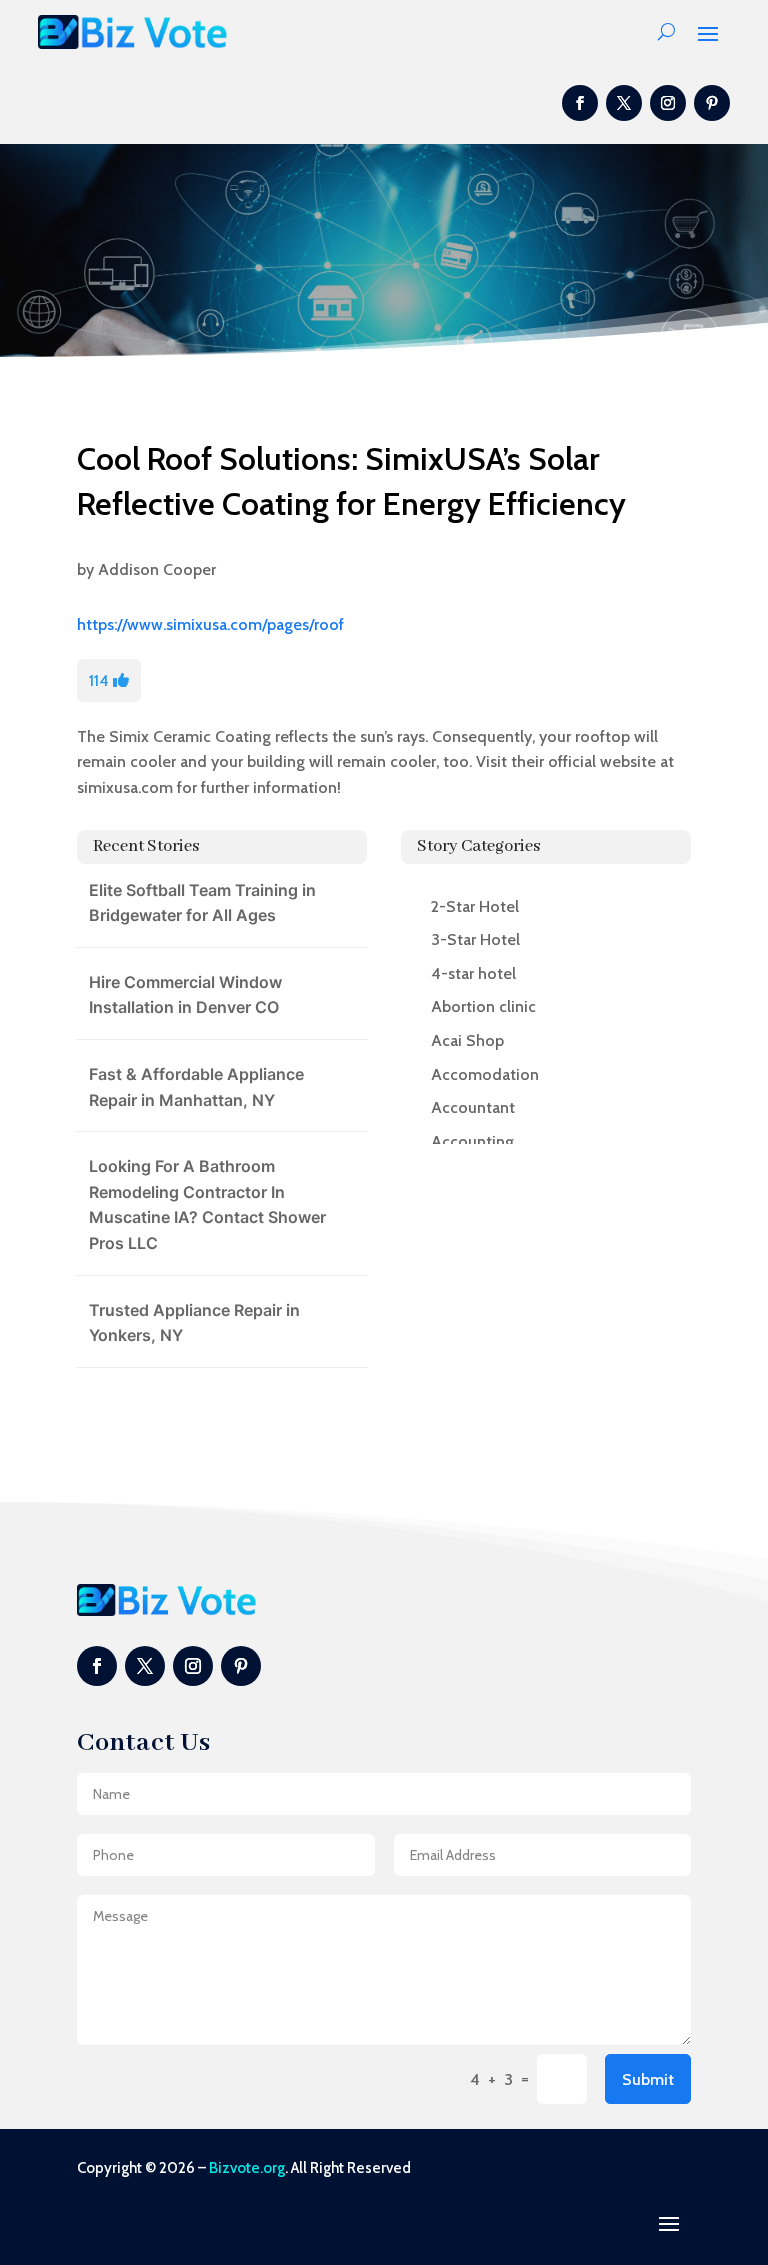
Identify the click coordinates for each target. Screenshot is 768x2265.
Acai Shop (467, 1040)
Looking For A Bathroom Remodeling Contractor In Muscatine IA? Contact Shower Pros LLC (207, 1204)
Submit (648, 2079)
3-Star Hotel (475, 939)
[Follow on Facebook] (580, 103)
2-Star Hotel (475, 906)
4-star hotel (473, 973)
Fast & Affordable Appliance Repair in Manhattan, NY (196, 1087)
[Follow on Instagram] (668, 103)
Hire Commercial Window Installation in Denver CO (185, 995)
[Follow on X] (624, 103)
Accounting (472, 1141)
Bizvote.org (247, 2168)
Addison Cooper (157, 569)
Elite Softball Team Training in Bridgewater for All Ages (202, 903)
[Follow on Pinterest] (712, 103)
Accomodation (485, 1074)
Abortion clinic (483, 1006)
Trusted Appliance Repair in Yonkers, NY (194, 1323)
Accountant (473, 1107)
